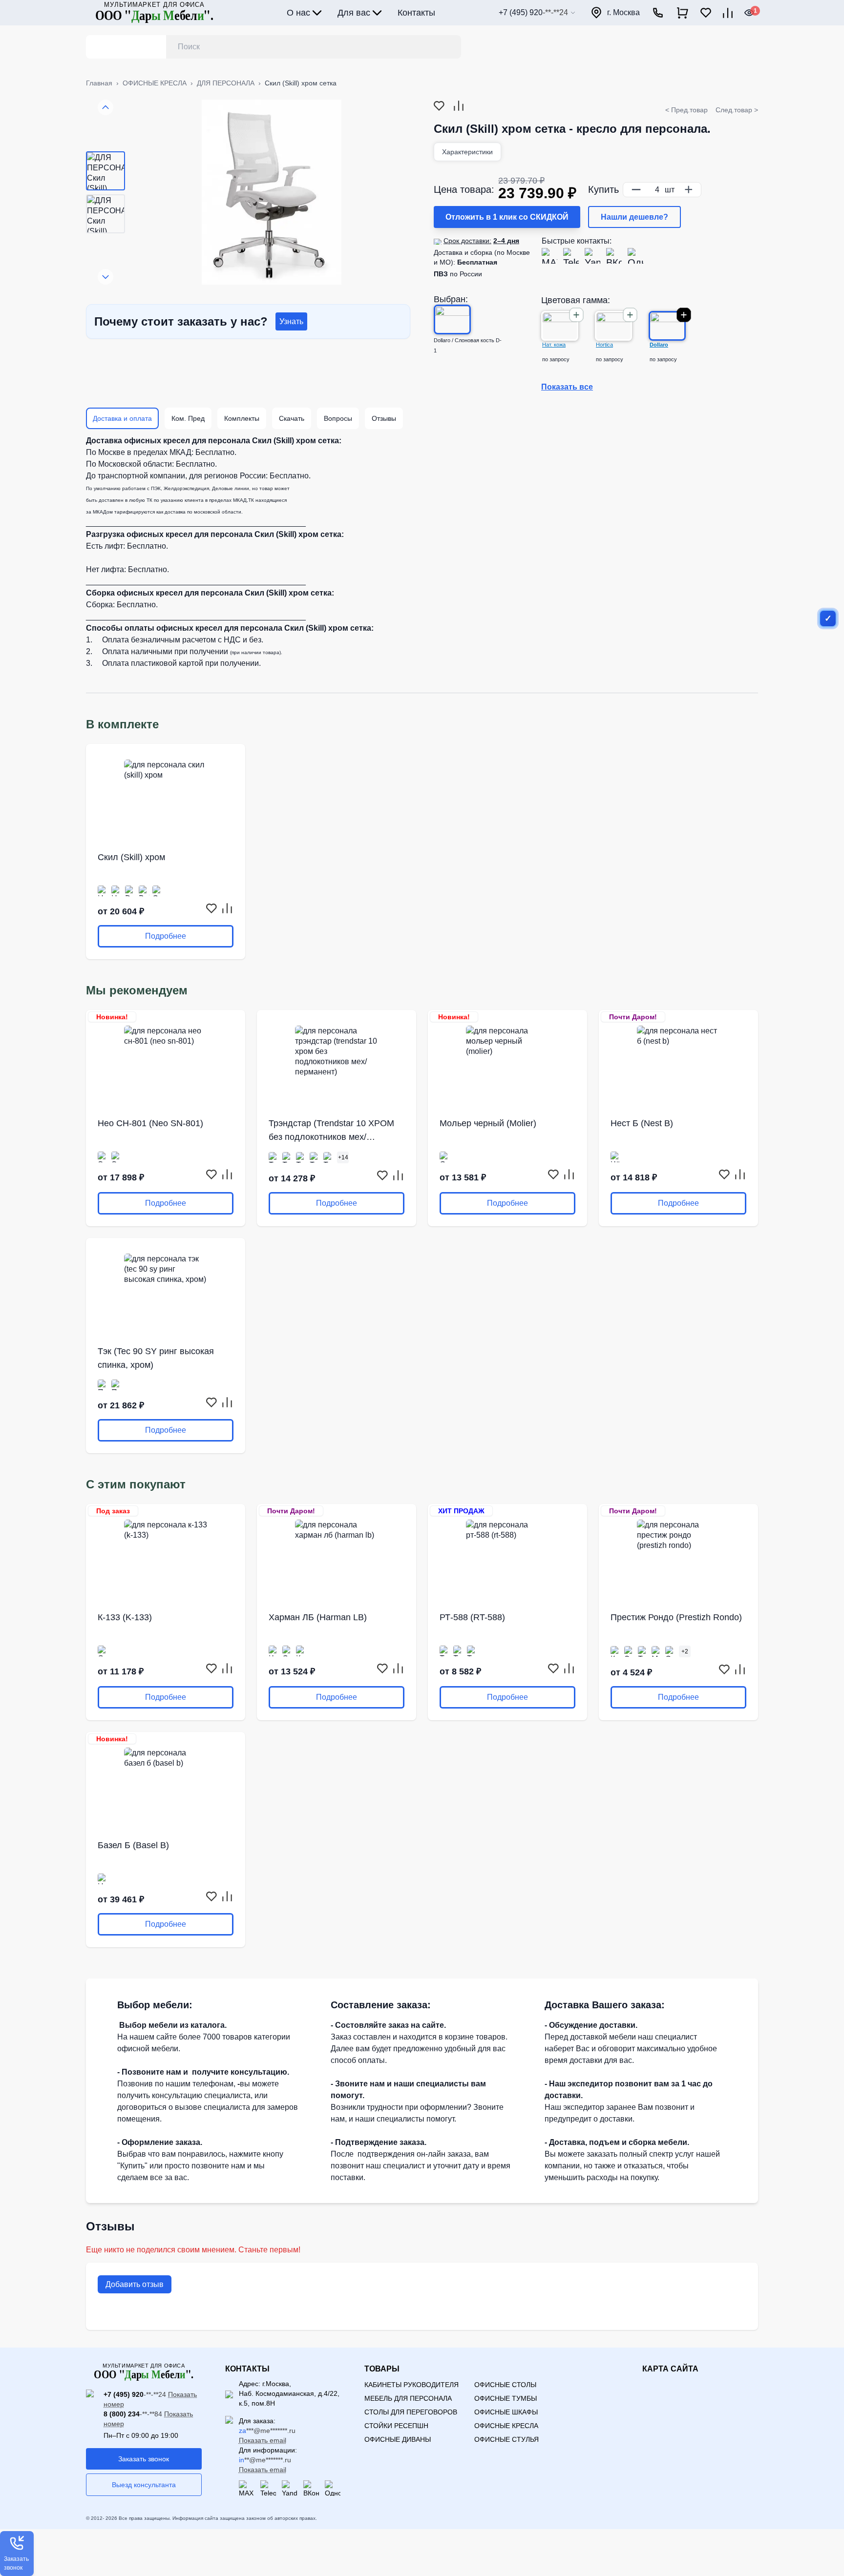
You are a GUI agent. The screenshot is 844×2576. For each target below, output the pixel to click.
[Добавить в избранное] (439, 106)
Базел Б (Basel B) (133, 1845)
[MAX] (549, 256)
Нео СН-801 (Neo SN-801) (150, 1123)
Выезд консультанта (144, 2485)
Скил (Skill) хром (131, 857)
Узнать (291, 321)
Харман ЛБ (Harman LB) (318, 1617)
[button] (17, 2554)
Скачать (292, 418)
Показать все (567, 387)
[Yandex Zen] (592, 256)
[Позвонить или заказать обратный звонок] (658, 13)
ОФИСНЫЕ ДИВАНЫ (398, 2439)
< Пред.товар (686, 110)
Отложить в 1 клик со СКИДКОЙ (507, 217)
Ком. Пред (188, 418)
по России (458, 274)
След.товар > (737, 110)
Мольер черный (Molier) (488, 1123)
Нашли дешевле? (634, 217)
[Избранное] (706, 13)
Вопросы (338, 418)
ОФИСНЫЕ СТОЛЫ (505, 2385)
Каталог (116, 47)
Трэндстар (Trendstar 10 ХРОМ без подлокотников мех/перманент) (331, 1131)
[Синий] (828, 618)
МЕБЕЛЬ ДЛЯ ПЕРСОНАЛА (408, 2398)
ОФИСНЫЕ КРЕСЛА (506, 2426)
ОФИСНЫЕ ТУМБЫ (506, 2398)
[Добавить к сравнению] (459, 106)
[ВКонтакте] (614, 256)
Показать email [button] (263, 2440)
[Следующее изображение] (105, 277)
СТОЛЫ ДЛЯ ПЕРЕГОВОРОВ (411, 2412)
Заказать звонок (144, 2459)
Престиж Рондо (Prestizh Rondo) (676, 1617)
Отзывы (384, 418)
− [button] (636, 189)
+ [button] (689, 189)
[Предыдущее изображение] (105, 107)
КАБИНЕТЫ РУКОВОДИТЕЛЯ (411, 2385)
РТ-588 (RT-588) (472, 1617)
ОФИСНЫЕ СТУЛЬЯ (506, 2439)
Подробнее (166, 936)
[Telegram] (571, 256)
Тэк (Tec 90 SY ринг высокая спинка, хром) (156, 1358)
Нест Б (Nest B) (642, 1123)
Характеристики (467, 152)
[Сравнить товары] (728, 13)
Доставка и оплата (122, 418)
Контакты (416, 13)
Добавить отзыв (135, 2284)
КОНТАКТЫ (247, 2369)
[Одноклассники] (635, 256)
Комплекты (242, 418)
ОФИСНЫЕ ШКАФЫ (506, 2412)
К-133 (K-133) (125, 1617)
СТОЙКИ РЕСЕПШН (396, 2426)
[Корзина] (682, 13)
